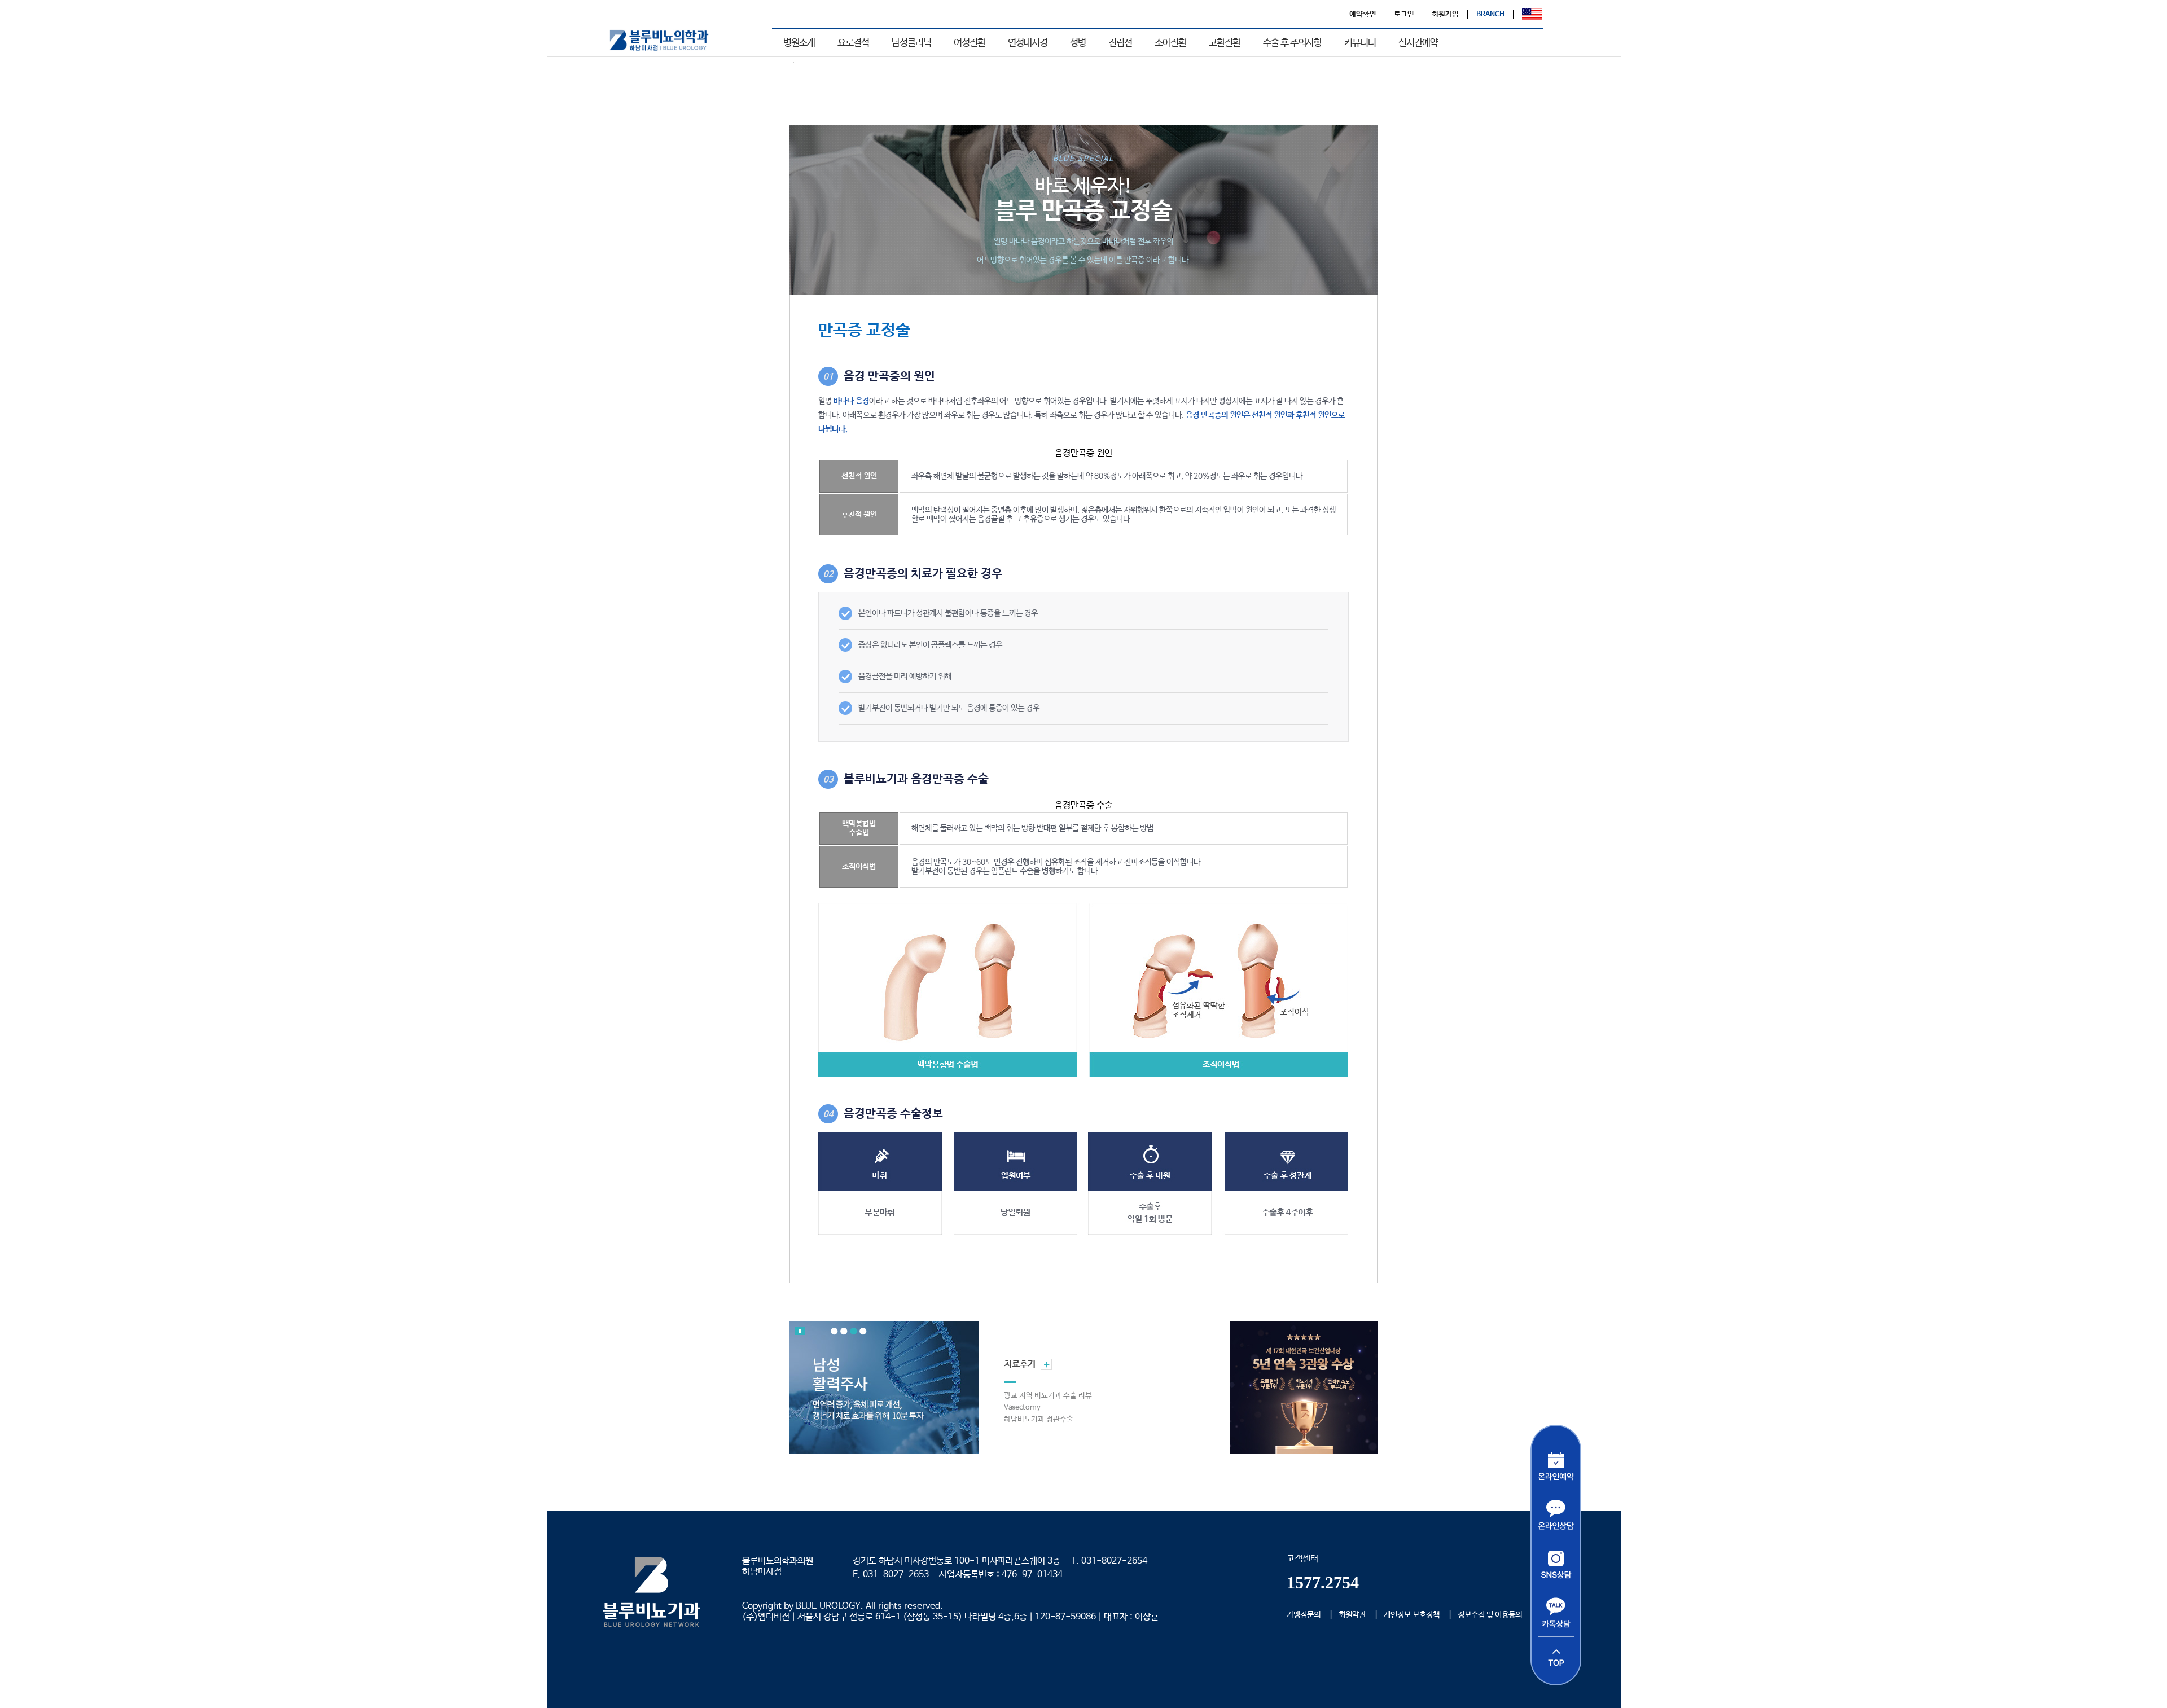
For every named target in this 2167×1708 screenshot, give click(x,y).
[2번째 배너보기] (844, 1331)
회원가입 (1445, 14)
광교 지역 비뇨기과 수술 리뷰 (1048, 1396)
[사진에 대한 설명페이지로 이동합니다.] (882, 1388)
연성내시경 (1028, 43)
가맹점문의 (1304, 1615)
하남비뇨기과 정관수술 (1039, 1419)
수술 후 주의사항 (1292, 43)
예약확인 (1363, 14)
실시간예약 (1418, 43)
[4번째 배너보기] (863, 1331)
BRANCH (1490, 14)
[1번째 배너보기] (834, 1331)
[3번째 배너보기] (854, 1331)
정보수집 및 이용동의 (1490, 1615)
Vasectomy (1022, 1408)
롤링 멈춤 (800, 1331)
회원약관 (1352, 1615)
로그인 (1404, 14)
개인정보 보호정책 (1412, 1615)
